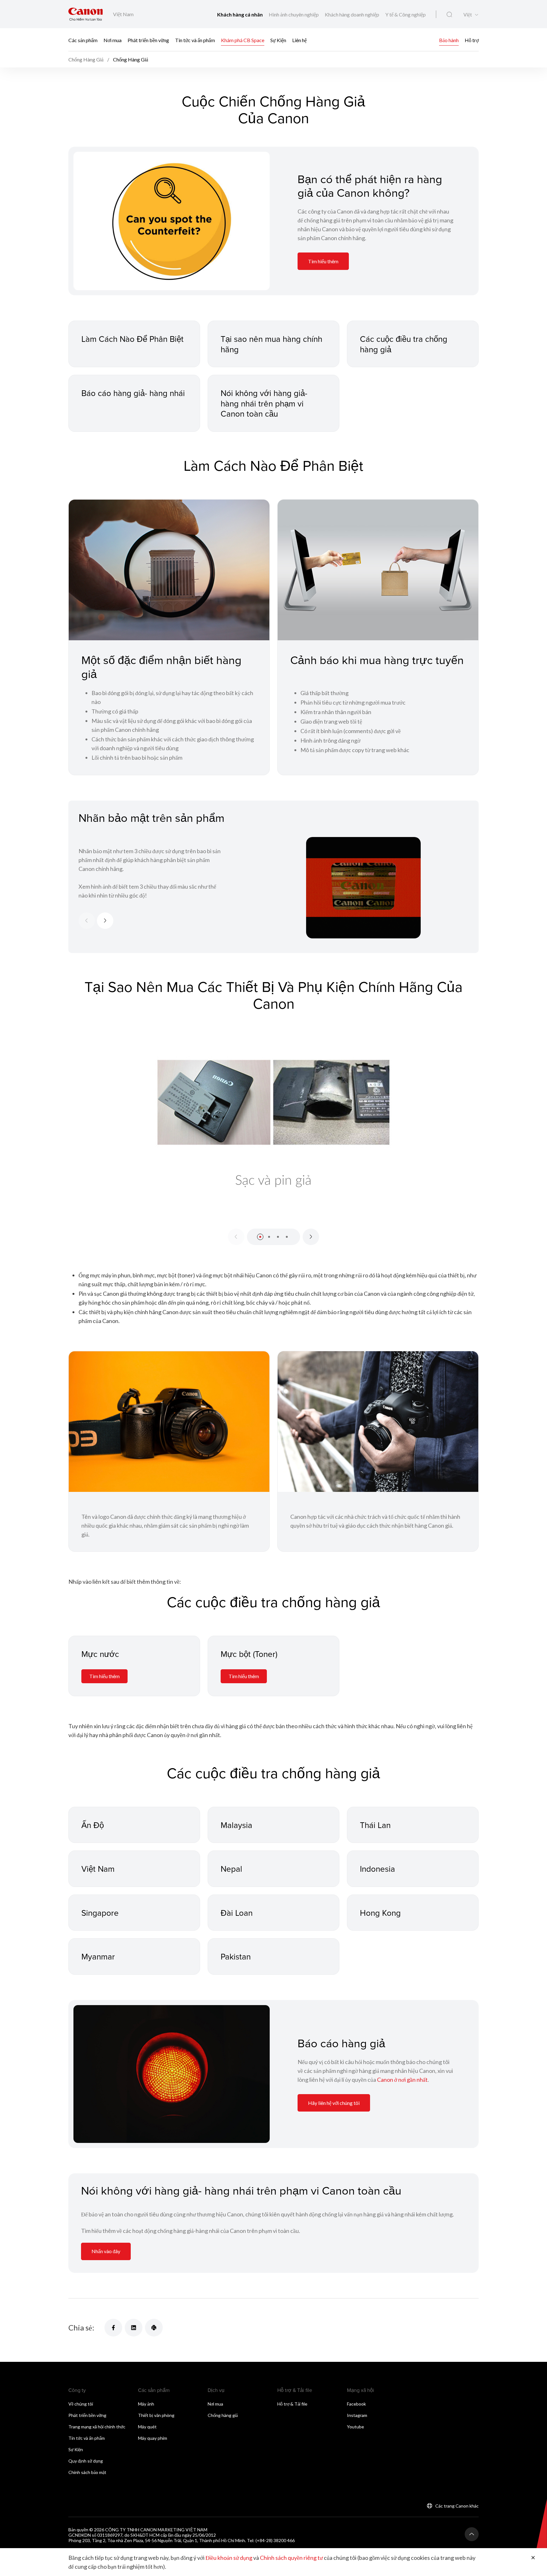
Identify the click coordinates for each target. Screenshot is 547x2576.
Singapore (100, 1913)
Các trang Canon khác (457, 2506)
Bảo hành (449, 40)
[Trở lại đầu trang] (472, 2534)
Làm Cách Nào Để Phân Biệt (132, 339)
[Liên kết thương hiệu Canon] (86, 14)
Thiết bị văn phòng (156, 2415)
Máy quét (147, 2427)
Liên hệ (299, 40)
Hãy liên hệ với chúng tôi (334, 2103)
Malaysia (236, 1825)
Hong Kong (380, 1913)
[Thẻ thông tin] (172, 221)
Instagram (357, 2415)
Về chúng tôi (81, 2404)
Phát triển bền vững (148, 40)
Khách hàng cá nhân (240, 14)
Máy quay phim (153, 2438)
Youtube (355, 2427)
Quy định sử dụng (86, 2461)
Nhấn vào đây (106, 2251)
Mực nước (100, 1654)
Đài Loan (237, 1913)
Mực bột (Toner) (249, 1654)
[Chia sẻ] (113, 2328)
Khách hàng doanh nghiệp (352, 14)
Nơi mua (113, 40)
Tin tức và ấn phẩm (195, 40)
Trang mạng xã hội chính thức (97, 2427)
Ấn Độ (93, 1825)
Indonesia (377, 1869)
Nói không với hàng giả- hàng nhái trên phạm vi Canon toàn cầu (264, 403)
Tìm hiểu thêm (323, 261)
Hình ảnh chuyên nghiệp (294, 14)
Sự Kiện (278, 40)
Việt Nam (98, 1869)
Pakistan (236, 1956)
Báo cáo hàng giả (341, 2043)
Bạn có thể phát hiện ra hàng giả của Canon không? (370, 186)
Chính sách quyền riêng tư (291, 2558)
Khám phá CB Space (243, 40)
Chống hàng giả (223, 2415)
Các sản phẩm (83, 40)
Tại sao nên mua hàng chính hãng (271, 344)
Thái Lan (375, 1825)
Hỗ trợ (472, 40)
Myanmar (98, 1956)
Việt (468, 15)
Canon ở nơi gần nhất (402, 2080)
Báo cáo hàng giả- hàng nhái (133, 393)
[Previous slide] (87, 921)
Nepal (231, 1869)
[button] (260, 1237)
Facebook (356, 2404)
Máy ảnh (146, 2404)
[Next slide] (105, 921)
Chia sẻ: (81, 2327)
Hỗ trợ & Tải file (292, 2404)
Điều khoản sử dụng (229, 2558)
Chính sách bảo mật (87, 2472)
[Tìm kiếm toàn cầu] (449, 15)
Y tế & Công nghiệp (406, 14)
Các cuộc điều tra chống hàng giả (404, 344)
